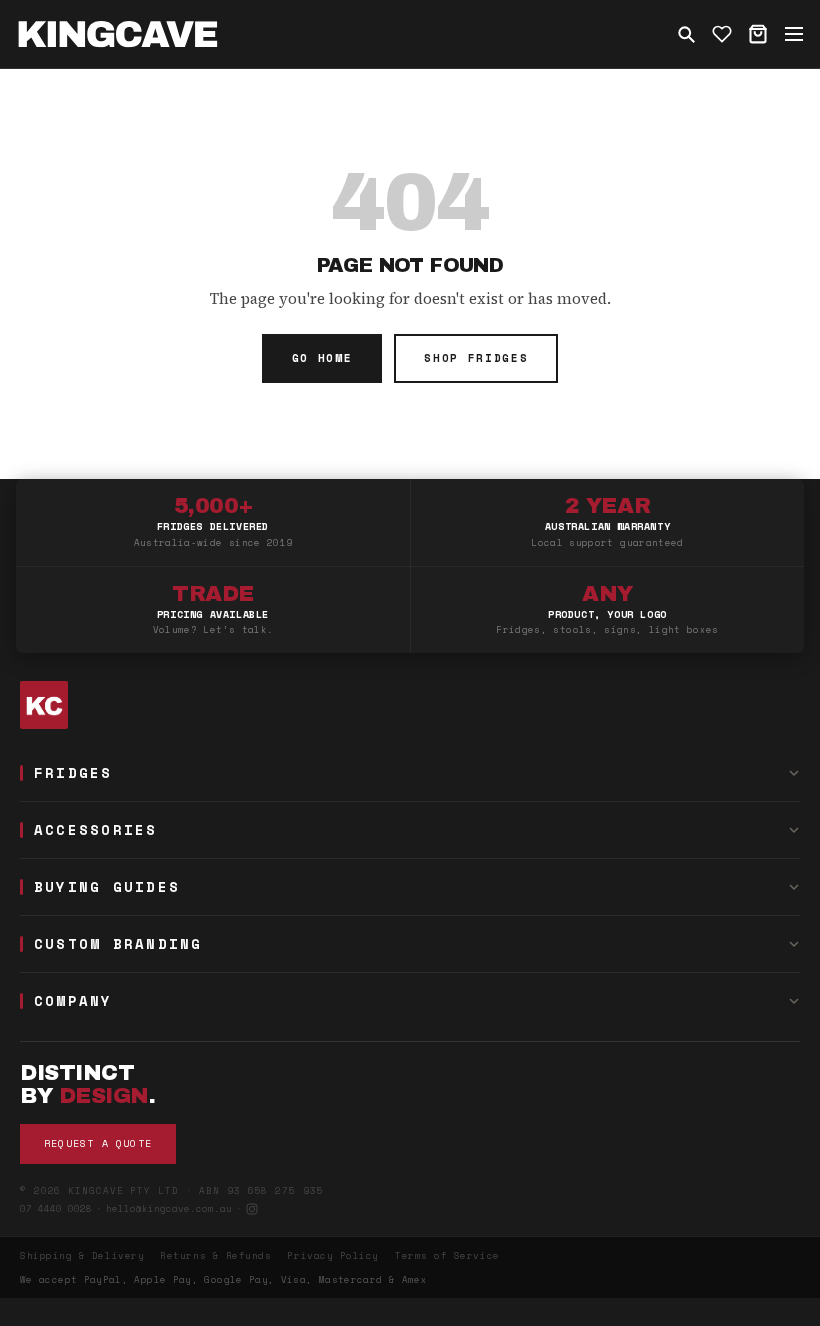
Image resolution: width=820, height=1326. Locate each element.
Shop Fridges (476, 358)
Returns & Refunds (215, 1255)
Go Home (322, 358)
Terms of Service (447, 1255)
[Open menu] (794, 34)
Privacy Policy (333, 1255)
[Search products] (686, 34)
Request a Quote (98, 1143)
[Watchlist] (722, 34)
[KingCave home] (410, 705)
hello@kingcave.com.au (169, 1208)
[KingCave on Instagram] (252, 1209)
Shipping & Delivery (82, 1255)
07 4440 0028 (56, 1208)
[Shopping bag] (758, 34)
